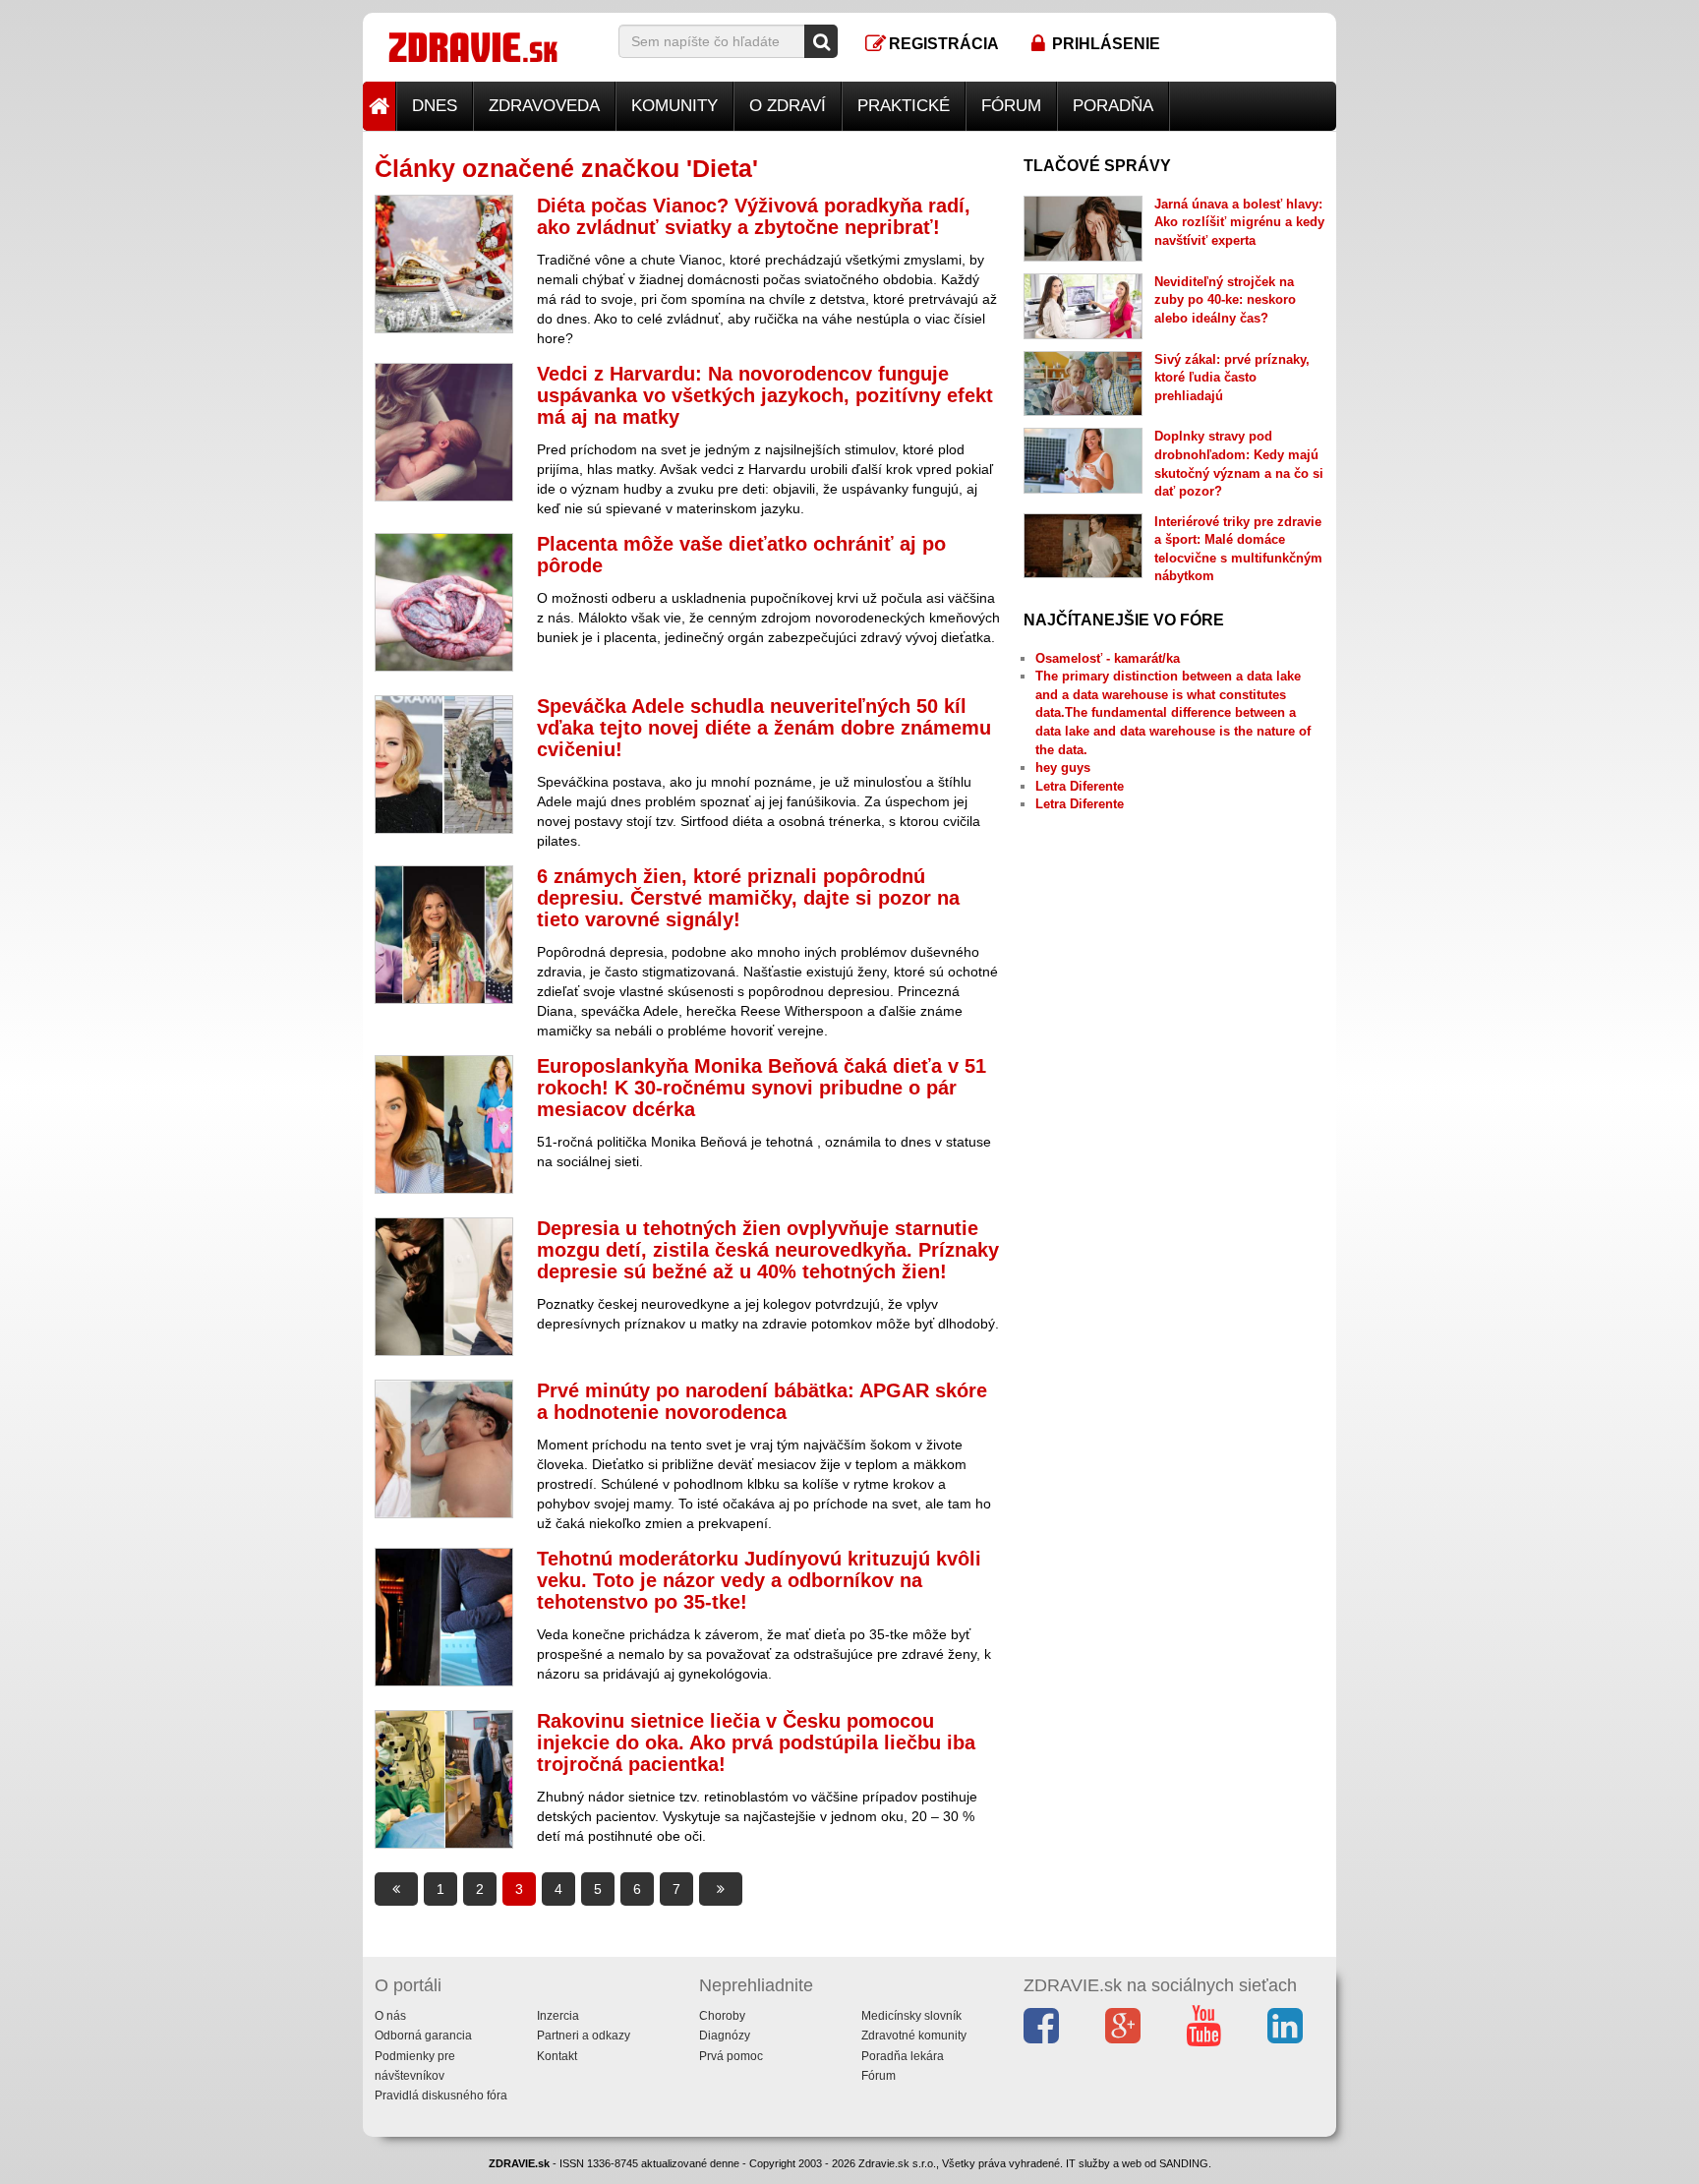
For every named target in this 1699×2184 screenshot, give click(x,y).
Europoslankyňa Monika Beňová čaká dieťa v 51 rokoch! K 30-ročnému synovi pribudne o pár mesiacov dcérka (762, 1088)
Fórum (1011, 106)
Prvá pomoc (731, 2056)
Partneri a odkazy (584, 2036)
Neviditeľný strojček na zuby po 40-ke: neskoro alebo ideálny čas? (1225, 300)
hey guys (1063, 767)
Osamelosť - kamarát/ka (1108, 658)
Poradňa (1113, 106)
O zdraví (788, 106)
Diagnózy (725, 2036)
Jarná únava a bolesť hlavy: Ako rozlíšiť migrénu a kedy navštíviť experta (1239, 222)
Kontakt (557, 2056)
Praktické (904, 106)
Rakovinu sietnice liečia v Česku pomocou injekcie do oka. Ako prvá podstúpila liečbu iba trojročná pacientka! (756, 1742)
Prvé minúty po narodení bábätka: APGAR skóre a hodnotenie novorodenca (762, 1401)
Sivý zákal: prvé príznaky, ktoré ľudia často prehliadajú (1232, 378)
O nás (390, 2016)
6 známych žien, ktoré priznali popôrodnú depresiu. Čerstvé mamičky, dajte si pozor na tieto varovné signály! (748, 898)
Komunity (674, 106)
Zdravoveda (544, 106)
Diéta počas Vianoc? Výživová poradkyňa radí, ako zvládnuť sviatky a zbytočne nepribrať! (754, 216)
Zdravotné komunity (914, 2036)
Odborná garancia (423, 2036)
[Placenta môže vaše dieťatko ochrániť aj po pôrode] (444, 602)
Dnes (435, 106)
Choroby (722, 2016)
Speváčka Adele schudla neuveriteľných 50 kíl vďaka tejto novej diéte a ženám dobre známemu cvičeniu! (764, 728)
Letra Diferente (1080, 786)
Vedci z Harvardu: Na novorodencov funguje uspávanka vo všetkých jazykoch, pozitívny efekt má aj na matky (765, 395)
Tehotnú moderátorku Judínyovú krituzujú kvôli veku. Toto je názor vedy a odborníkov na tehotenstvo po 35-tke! (759, 1580)
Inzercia (558, 2016)
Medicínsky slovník (911, 2016)
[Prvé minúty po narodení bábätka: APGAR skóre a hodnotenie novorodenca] (444, 1449)
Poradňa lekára (903, 2056)
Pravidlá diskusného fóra (441, 2095)
